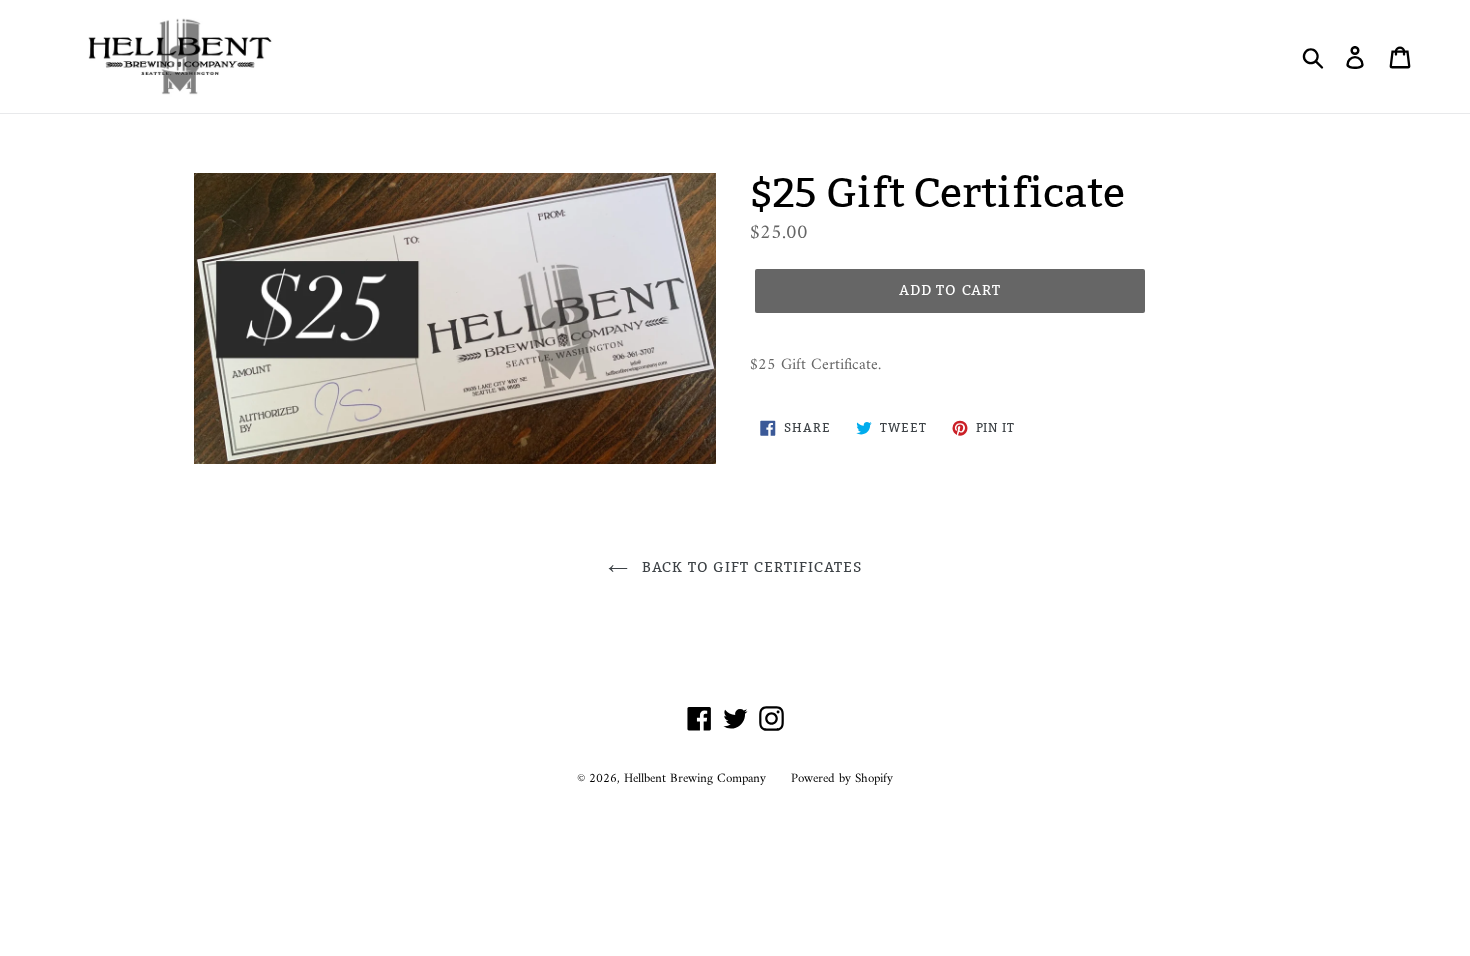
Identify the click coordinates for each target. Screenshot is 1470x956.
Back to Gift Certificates (750, 567)
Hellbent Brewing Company (695, 778)
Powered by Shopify (842, 778)
